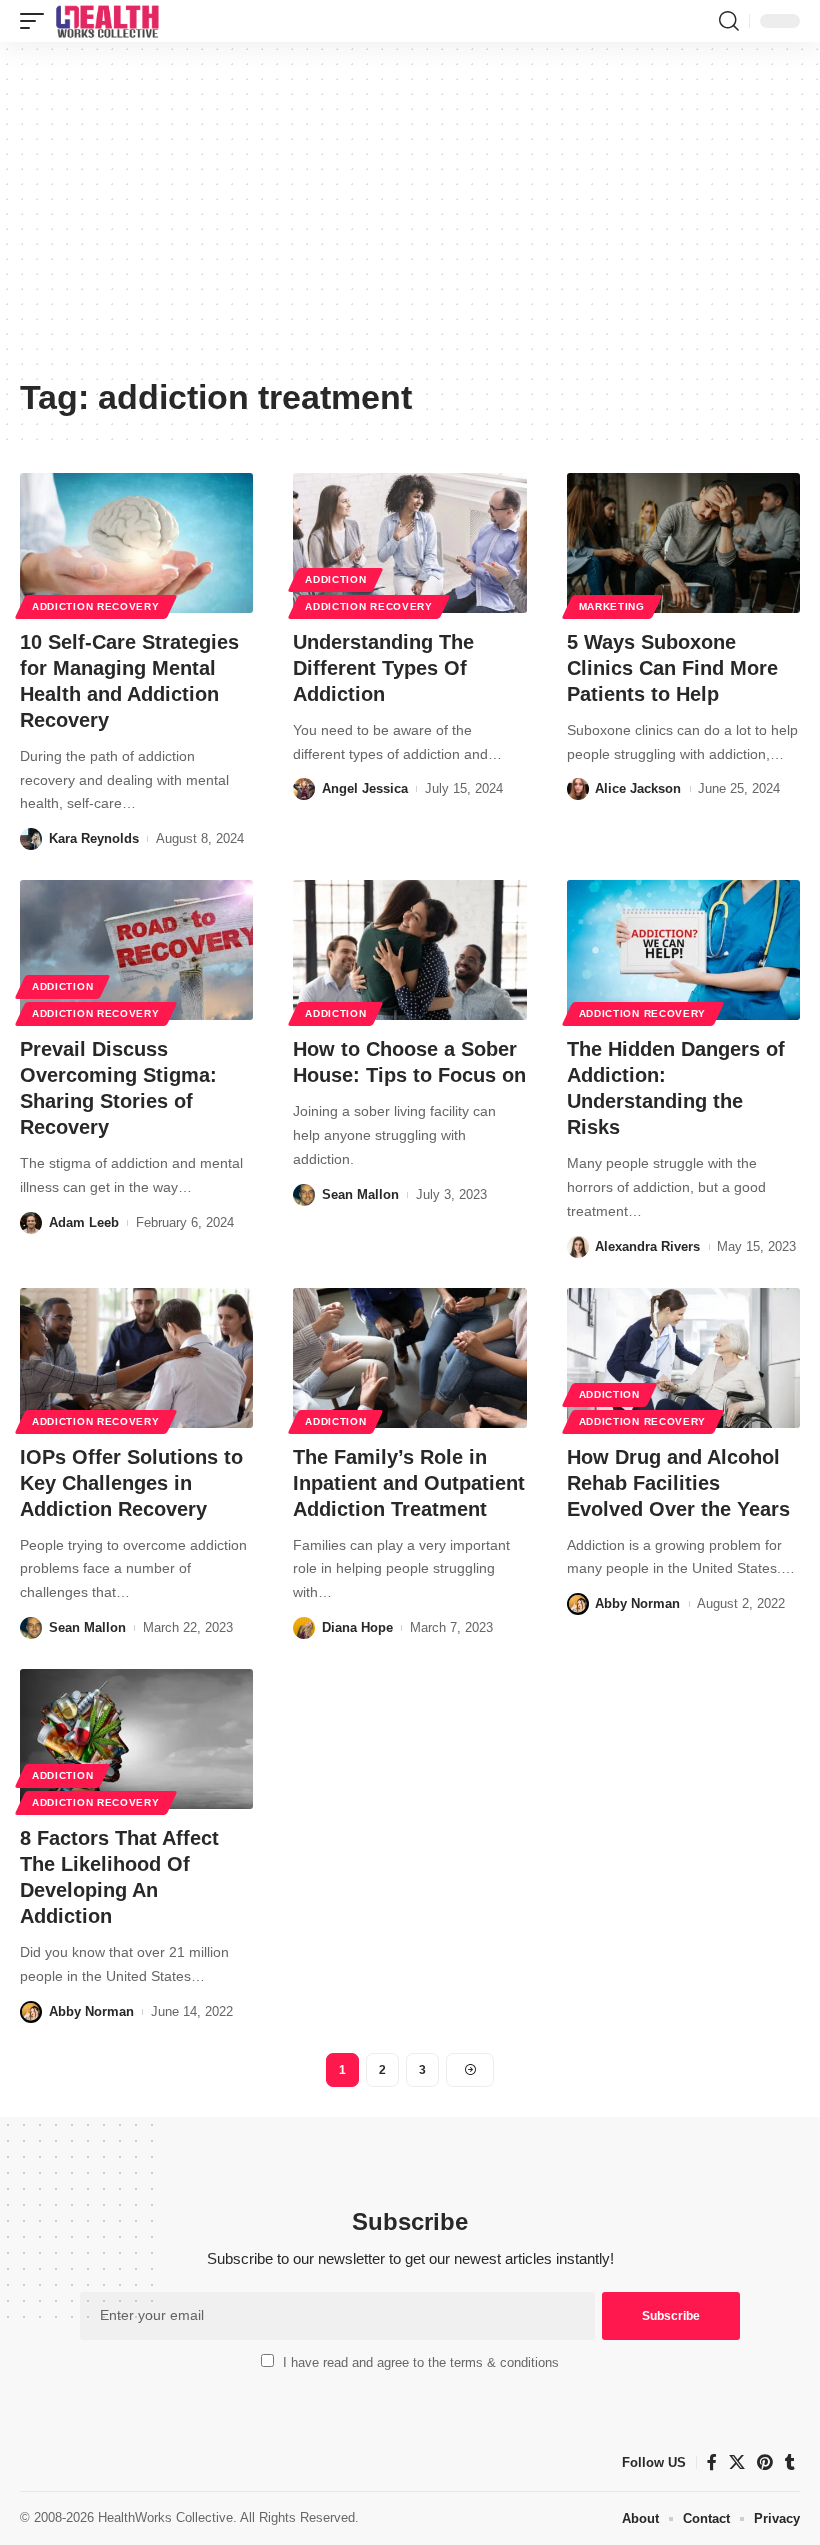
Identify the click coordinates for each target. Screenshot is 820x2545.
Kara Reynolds (94, 838)
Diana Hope (357, 1627)
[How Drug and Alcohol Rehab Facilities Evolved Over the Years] (683, 1358)
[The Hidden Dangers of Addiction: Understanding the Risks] (683, 950)
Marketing (612, 606)
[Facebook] (712, 2462)
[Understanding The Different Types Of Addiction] (409, 543)
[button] (37, 21)
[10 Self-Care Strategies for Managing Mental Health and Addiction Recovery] (136, 543)
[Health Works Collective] (107, 21)
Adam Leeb (84, 1222)
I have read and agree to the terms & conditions (421, 2362)
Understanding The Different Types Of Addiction (383, 668)
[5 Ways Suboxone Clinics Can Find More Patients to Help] (683, 543)
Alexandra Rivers (647, 1246)
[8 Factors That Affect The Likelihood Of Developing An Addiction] (136, 1739)
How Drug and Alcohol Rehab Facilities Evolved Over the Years (678, 1483)
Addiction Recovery (96, 606)
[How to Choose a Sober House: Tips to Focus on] (409, 950)
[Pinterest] (765, 2462)
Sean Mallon (360, 1194)
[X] (737, 2462)
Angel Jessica (365, 788)
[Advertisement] (410, 217)
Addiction (335, 579)
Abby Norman (637, 1603)
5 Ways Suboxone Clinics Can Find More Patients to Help (672, 668)
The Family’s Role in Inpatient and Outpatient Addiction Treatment (409, 1483)
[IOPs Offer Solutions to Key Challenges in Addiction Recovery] (136, 1358)
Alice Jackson (638, 788)
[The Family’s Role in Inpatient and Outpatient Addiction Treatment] (409, 1358)
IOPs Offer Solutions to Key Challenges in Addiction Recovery (131, 1483)
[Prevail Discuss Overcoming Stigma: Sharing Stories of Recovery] (136, 950)
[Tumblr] (790, 2462)
